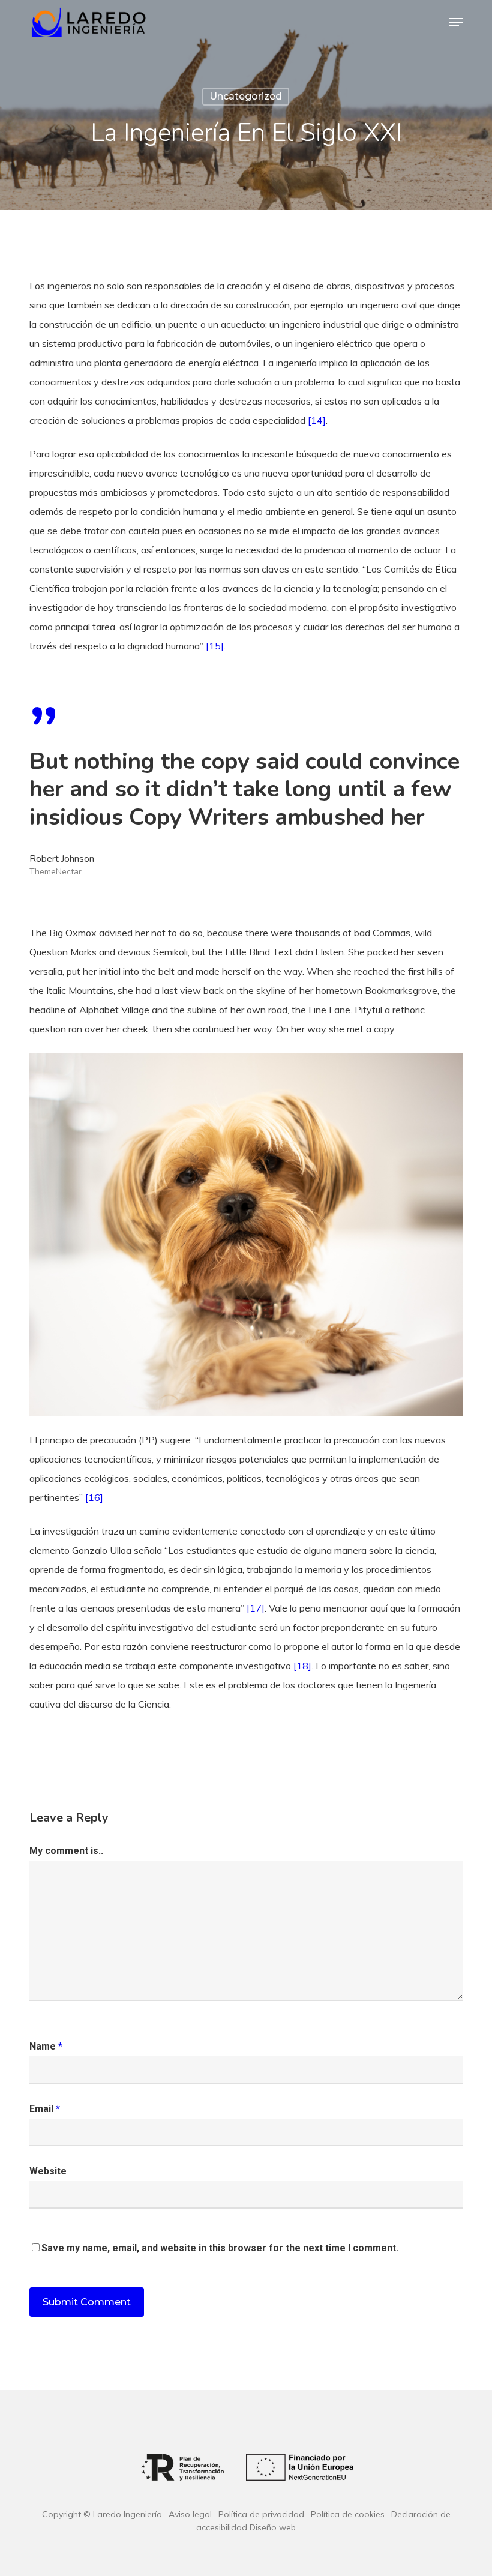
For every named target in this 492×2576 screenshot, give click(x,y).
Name (46, 2046)
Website (48, 2171)
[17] (256, 1608)
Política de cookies (348, 2514)
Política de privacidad (261, 2514)
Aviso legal (190, 2514)
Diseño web (273, 2527)
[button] (456, 22)
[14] (316, 420)
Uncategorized (246, 96)
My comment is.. (66, 1851)
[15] (214, 646)
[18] (302, 1666)
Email (45, 2109)
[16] (93, 1497)
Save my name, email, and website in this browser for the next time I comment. (220, 2248)
